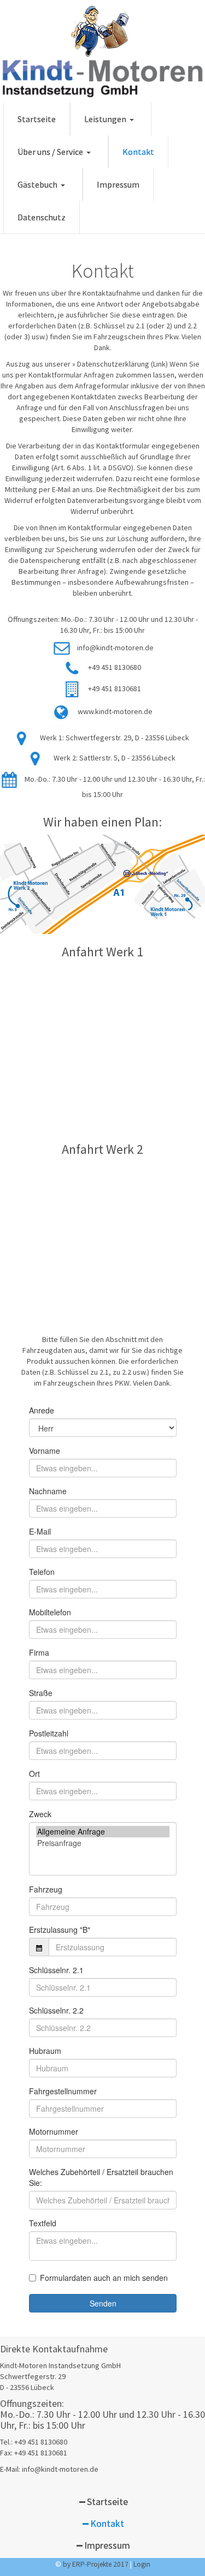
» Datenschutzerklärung (111, 364)
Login (142, 2564)
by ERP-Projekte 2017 (96, 2564)
